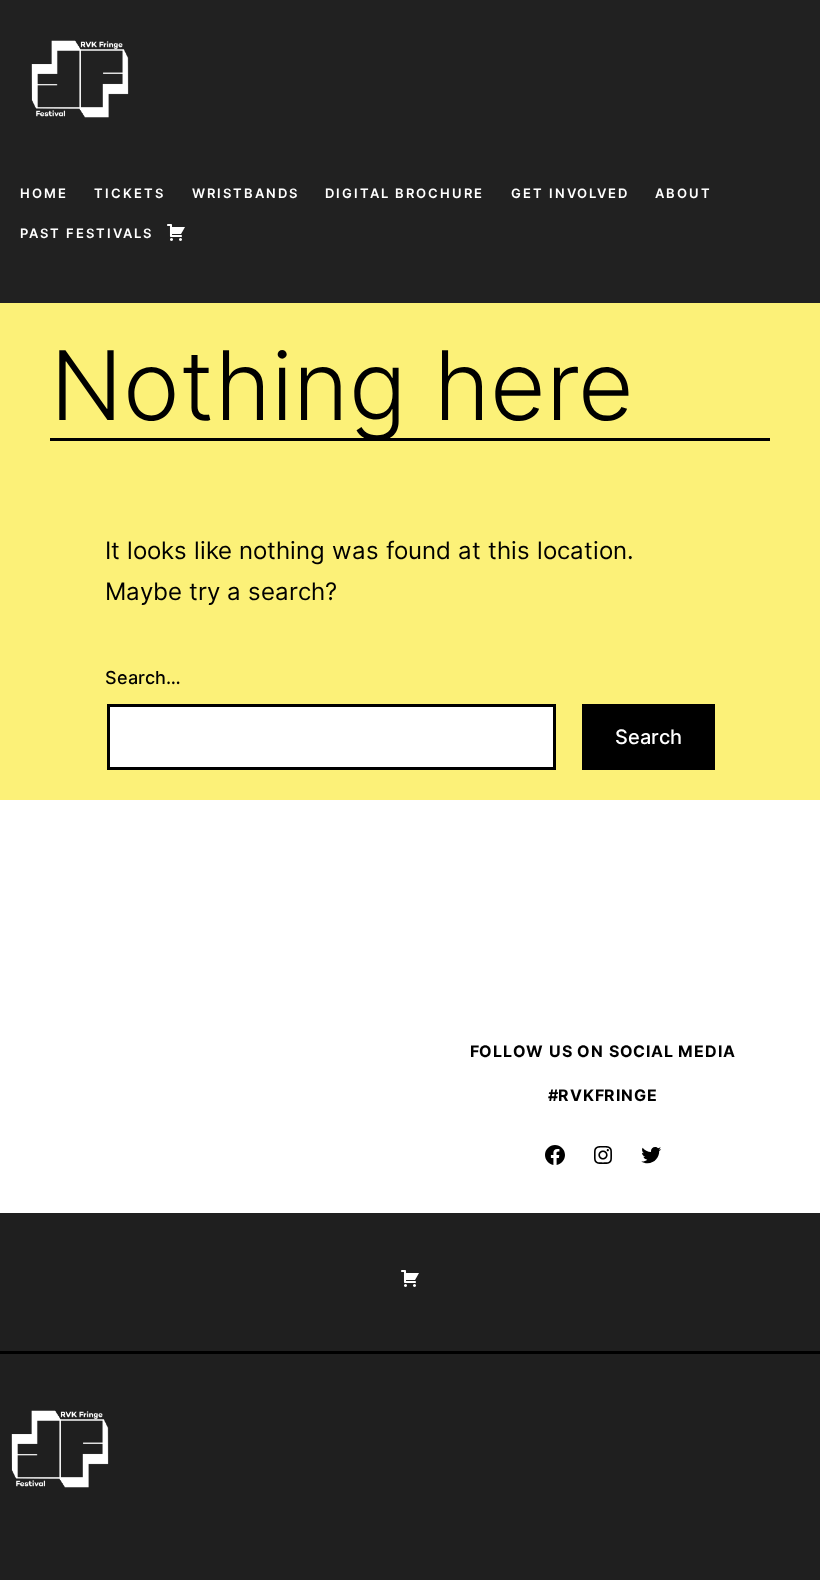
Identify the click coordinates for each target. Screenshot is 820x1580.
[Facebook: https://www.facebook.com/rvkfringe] (555, 1155)
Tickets (129, 193)
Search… (143, 677)
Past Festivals (86, 233)
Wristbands (245, 193)
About (683, 193)
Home (44, 193)
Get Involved (570, 193)
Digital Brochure (404, 193)
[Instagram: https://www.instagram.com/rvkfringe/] (603, 1155)
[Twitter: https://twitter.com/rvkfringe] (651, 1155)
